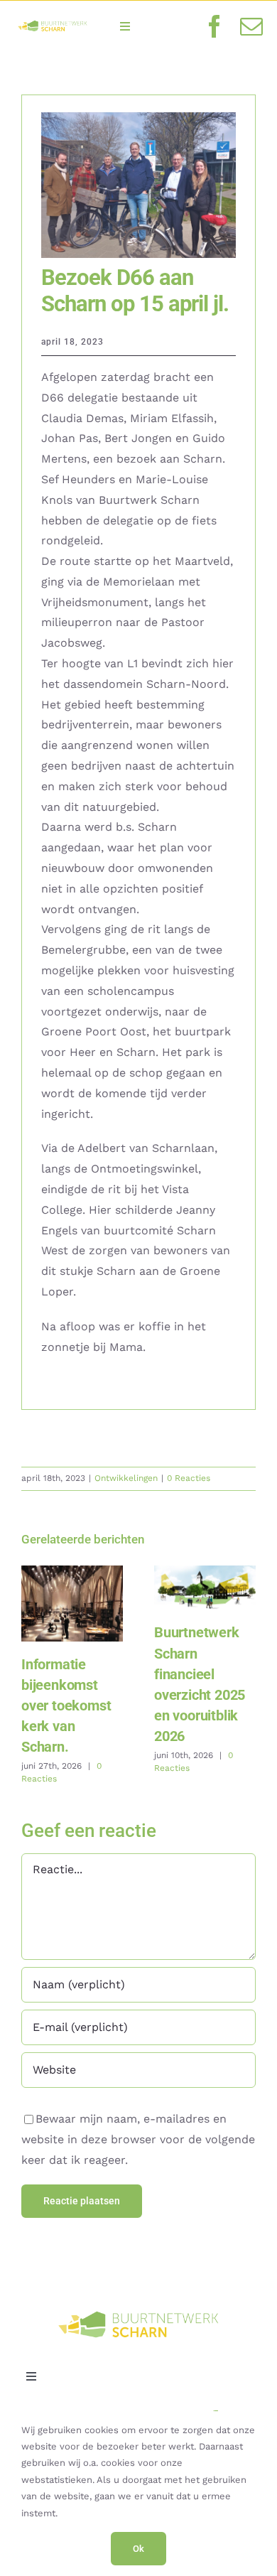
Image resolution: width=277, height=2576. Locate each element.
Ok (138, 2549)
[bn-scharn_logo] (53, 22)
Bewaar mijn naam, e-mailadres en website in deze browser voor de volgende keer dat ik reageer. (138, 2139)
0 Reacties (189, 1478)
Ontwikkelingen (126, 1478)
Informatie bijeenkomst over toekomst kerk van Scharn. (72, 1604)
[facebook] (214, 26)
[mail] (251, 26)
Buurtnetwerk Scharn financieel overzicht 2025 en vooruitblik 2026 (205, 1588)
